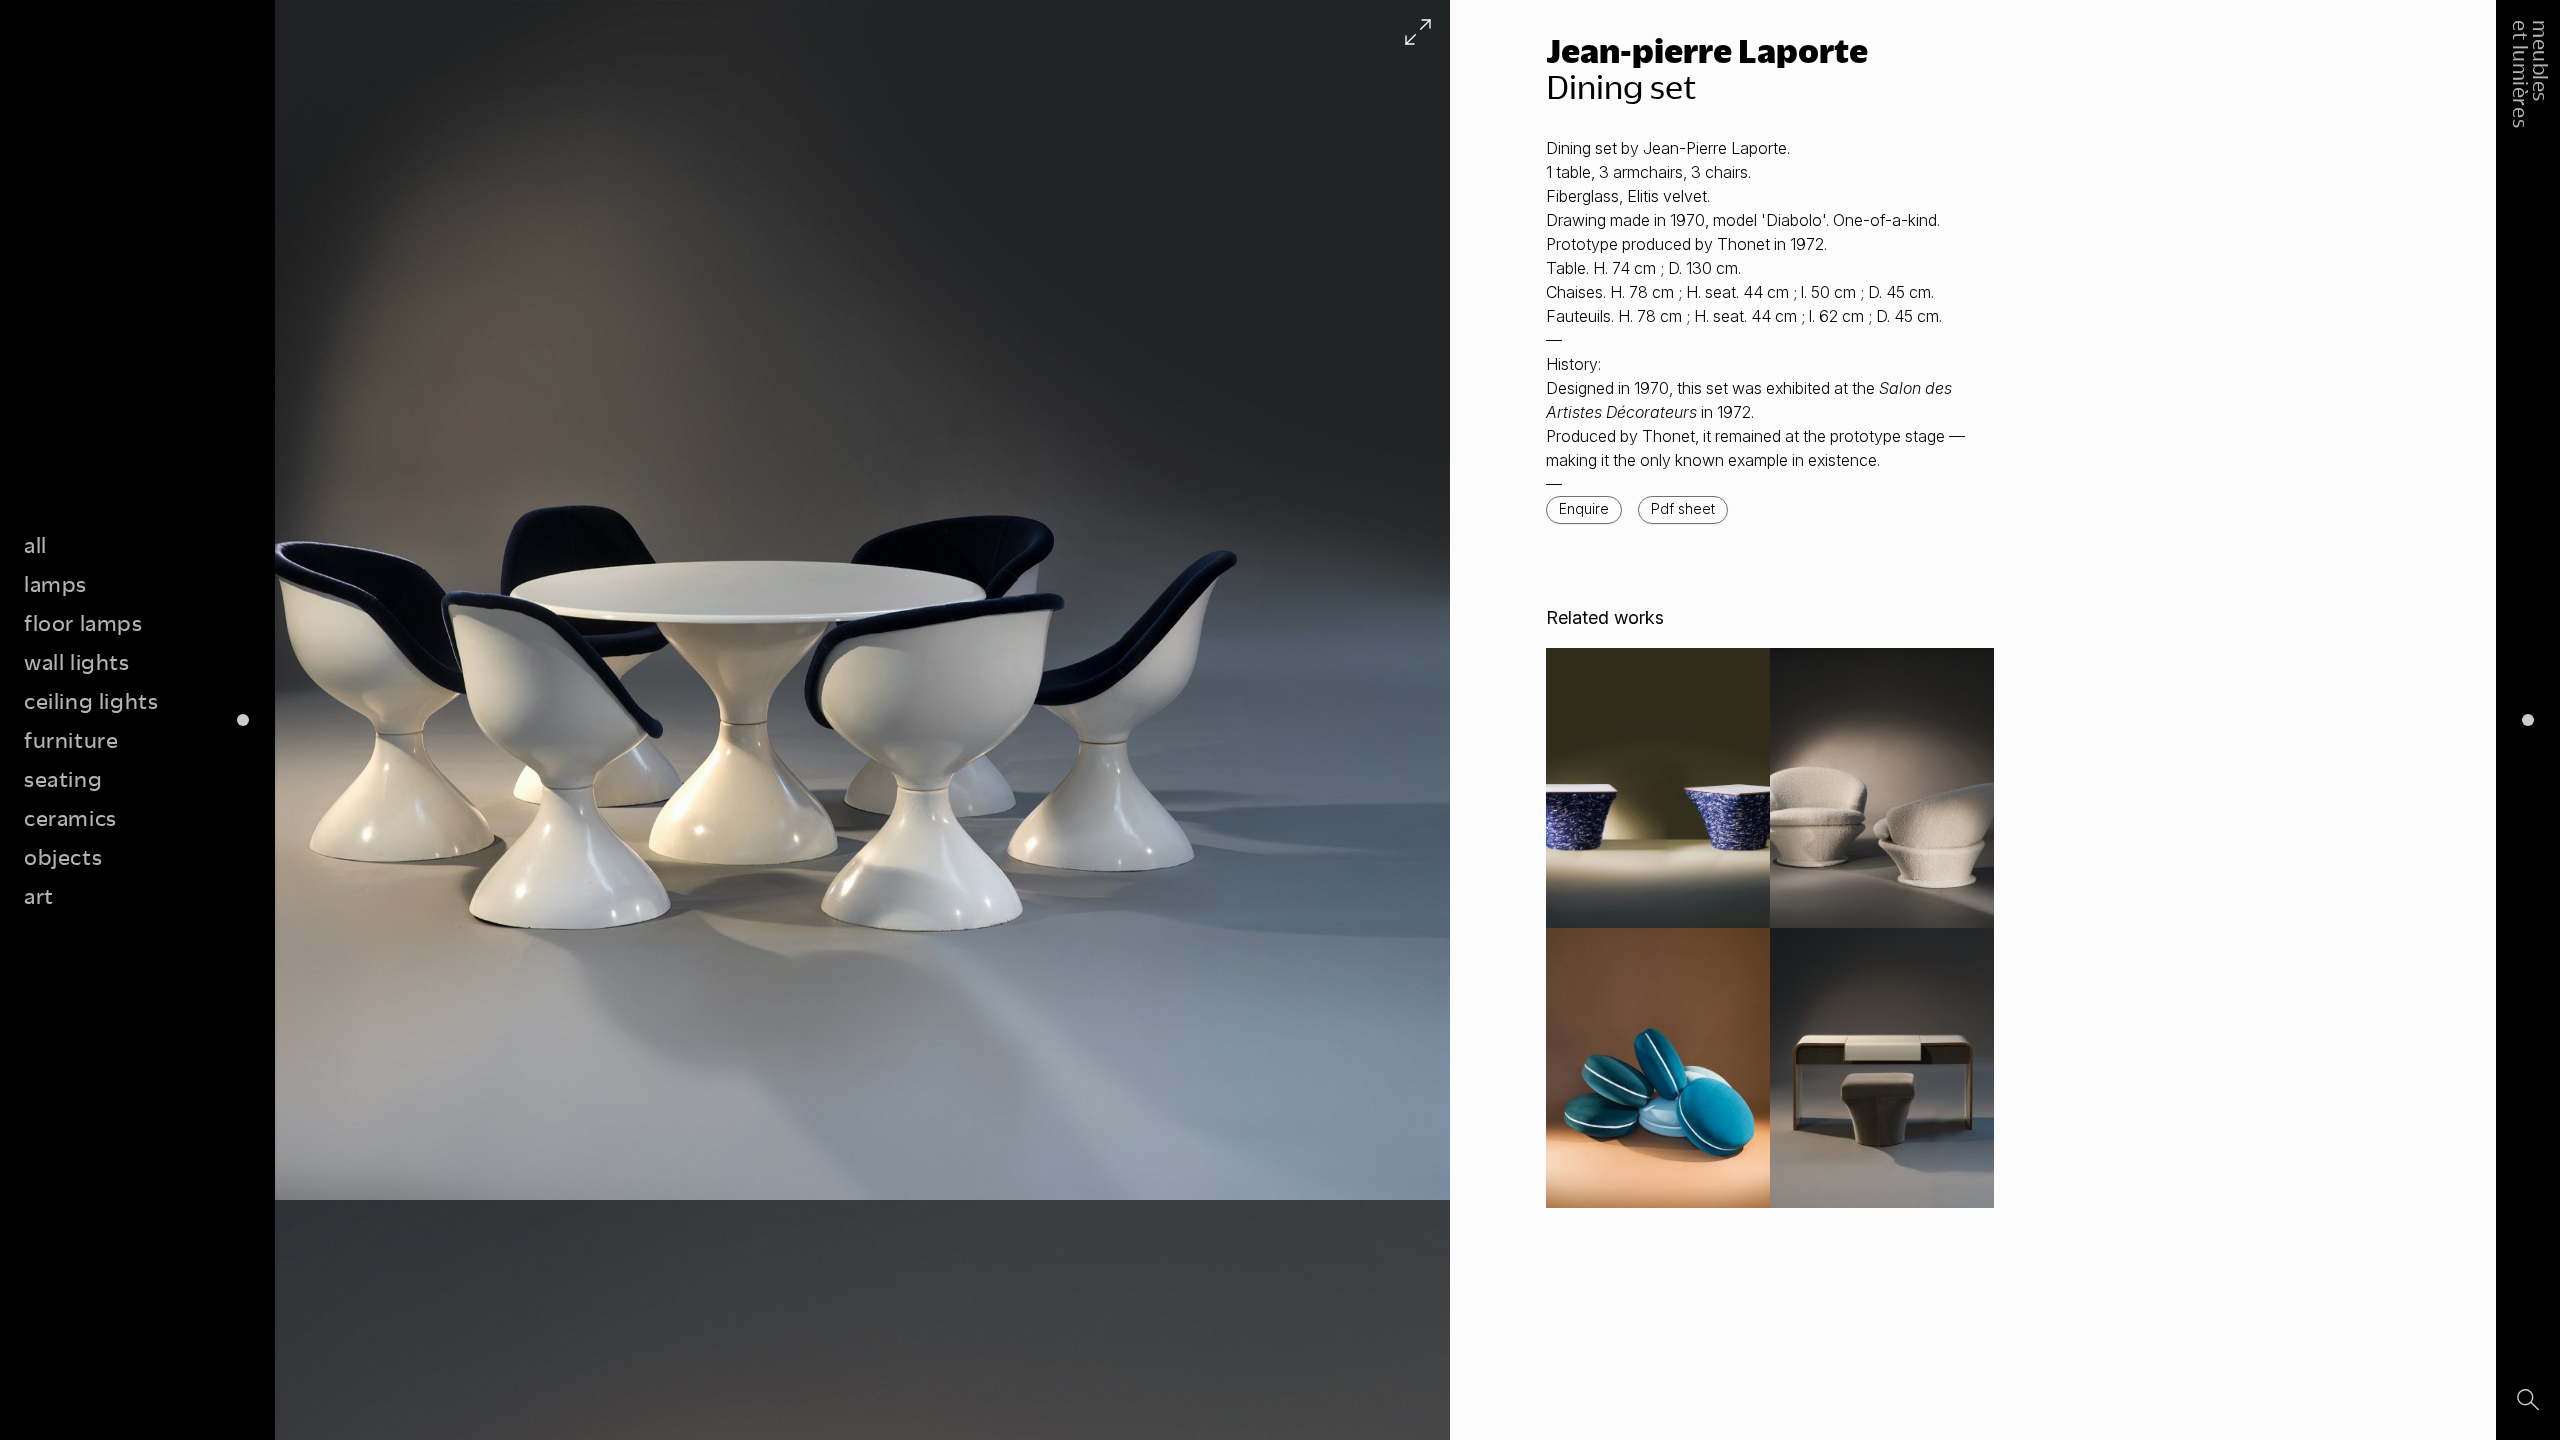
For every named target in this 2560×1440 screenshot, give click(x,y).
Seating (63, 778)
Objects (63, 856)
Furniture (71, 739)
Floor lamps (83, 622)
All (35, 544)
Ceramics (70, 817)
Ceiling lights (91, 700)
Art (39, 895)
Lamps (55, 583)
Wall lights (77, 661)
